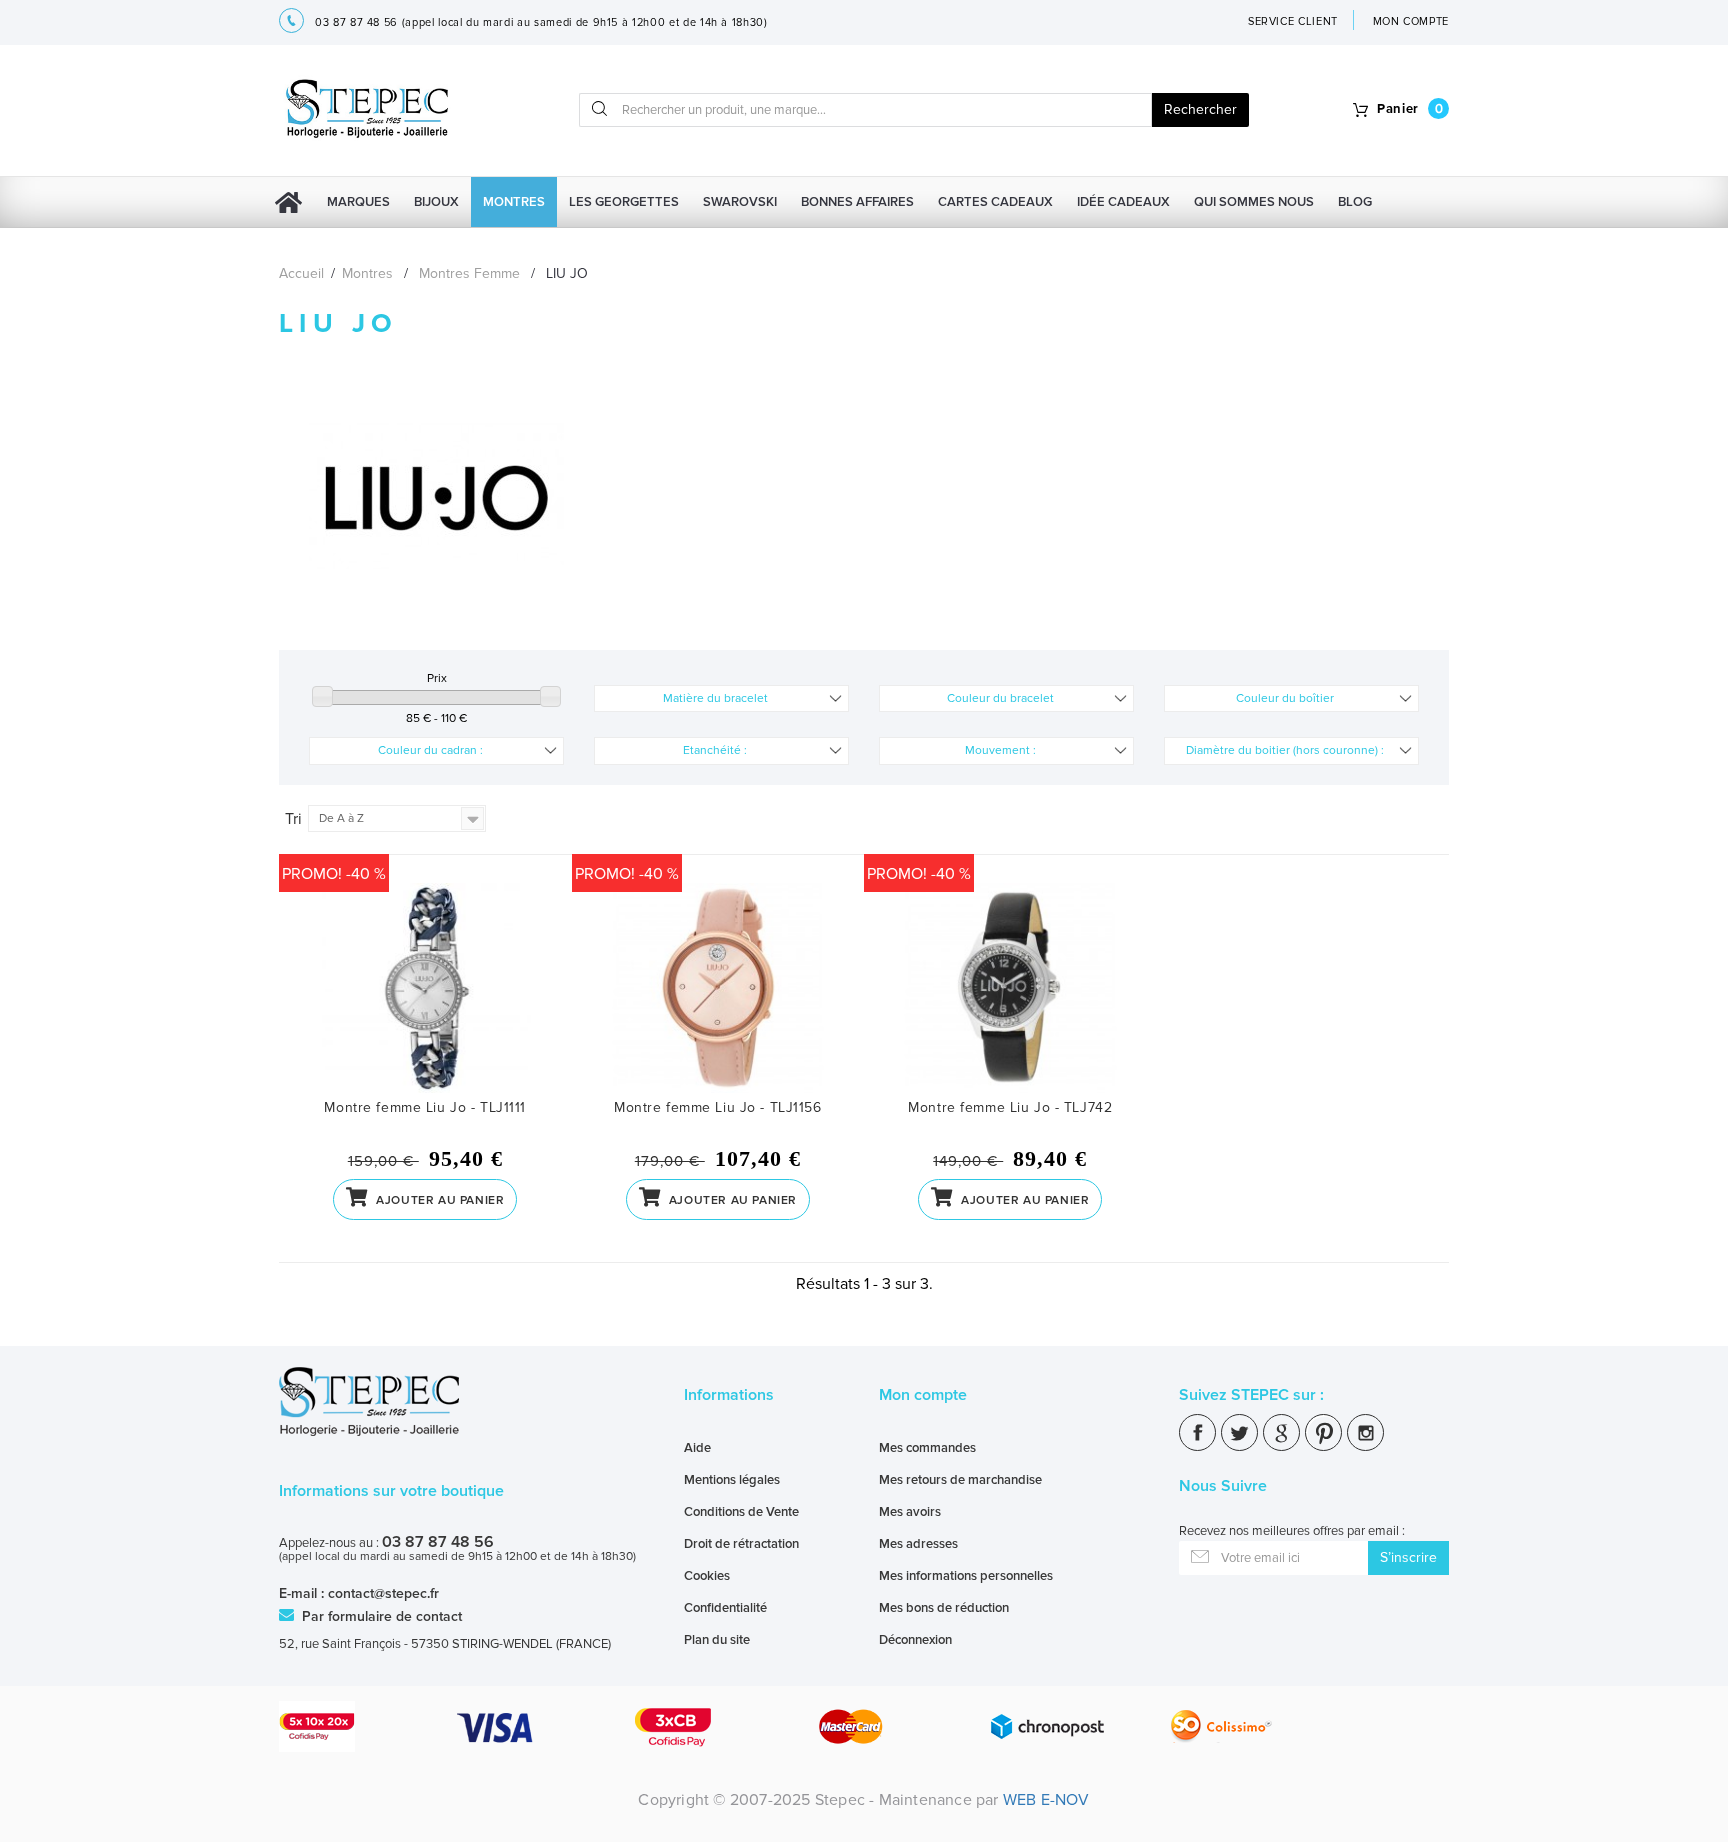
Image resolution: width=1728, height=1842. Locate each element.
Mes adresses (918, 1544)
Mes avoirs (910, 1512)
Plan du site (717, 1640)
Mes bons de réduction (944, 1608)
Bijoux (436, 202)
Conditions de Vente (741, 1512)
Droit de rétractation (741, 1544)
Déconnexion (915, 1640)
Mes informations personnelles (966, 1576)
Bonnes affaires (857, 202)
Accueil (301, 273)
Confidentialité (725, 1608)
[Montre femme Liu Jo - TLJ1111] (425, 990)
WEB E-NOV (1046, 1800)
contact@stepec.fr (383, 1593)
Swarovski (740, 202)
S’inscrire (1408, 1557)
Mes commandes (927, 1448)
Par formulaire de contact (380, 1616)
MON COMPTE (1411, 21)
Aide (697, 1448)
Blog (1355, 202)
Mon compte (923, 1395)
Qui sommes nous (1254, 202)
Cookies (707, 1576)
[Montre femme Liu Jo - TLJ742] (1010, 990)
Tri (293, 819)
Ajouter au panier (439, 1200)
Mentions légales (732, 1480)
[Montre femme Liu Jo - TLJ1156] (718, 990)
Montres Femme (469, 273)
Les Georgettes (624, 202)
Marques (358, 202)
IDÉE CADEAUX (1123, 202)
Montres (514, 202)
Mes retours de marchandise (960, 1480)
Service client (1293, 21)
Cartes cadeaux (995, 202)
